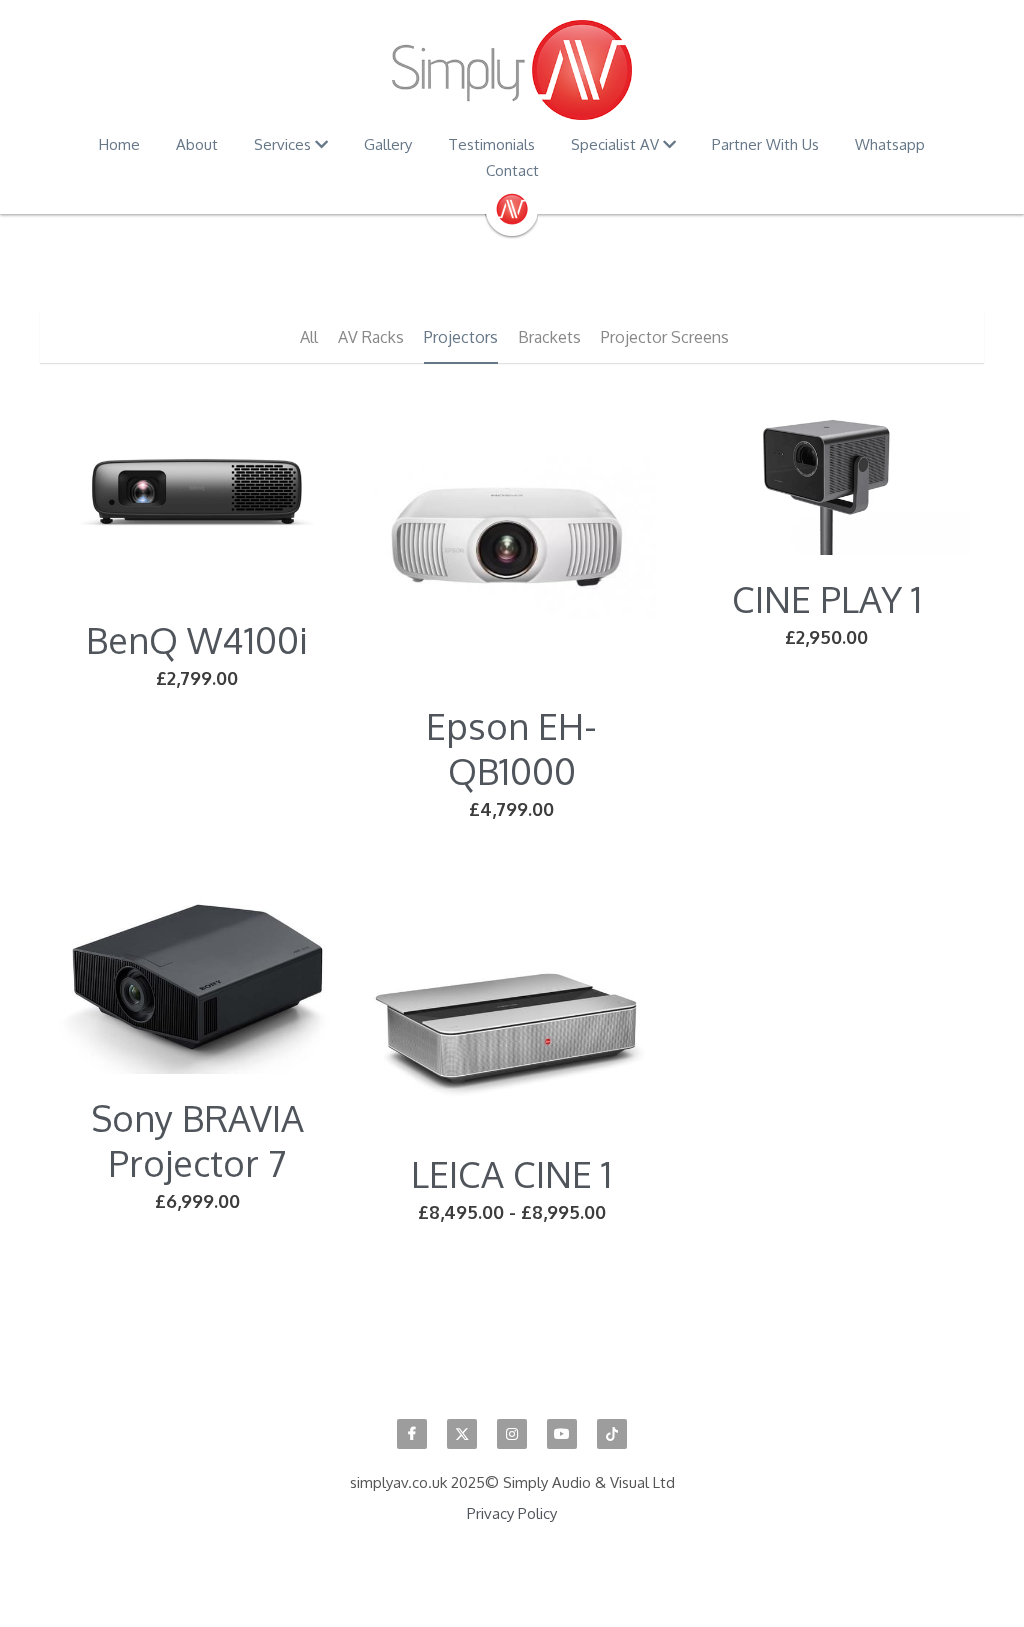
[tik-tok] (612, 1434)
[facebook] (412, 1434)
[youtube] (562, 1434)
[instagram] (512, 1434)
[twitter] (462, 1434)
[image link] (512, 70)
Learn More (112, 1500)
